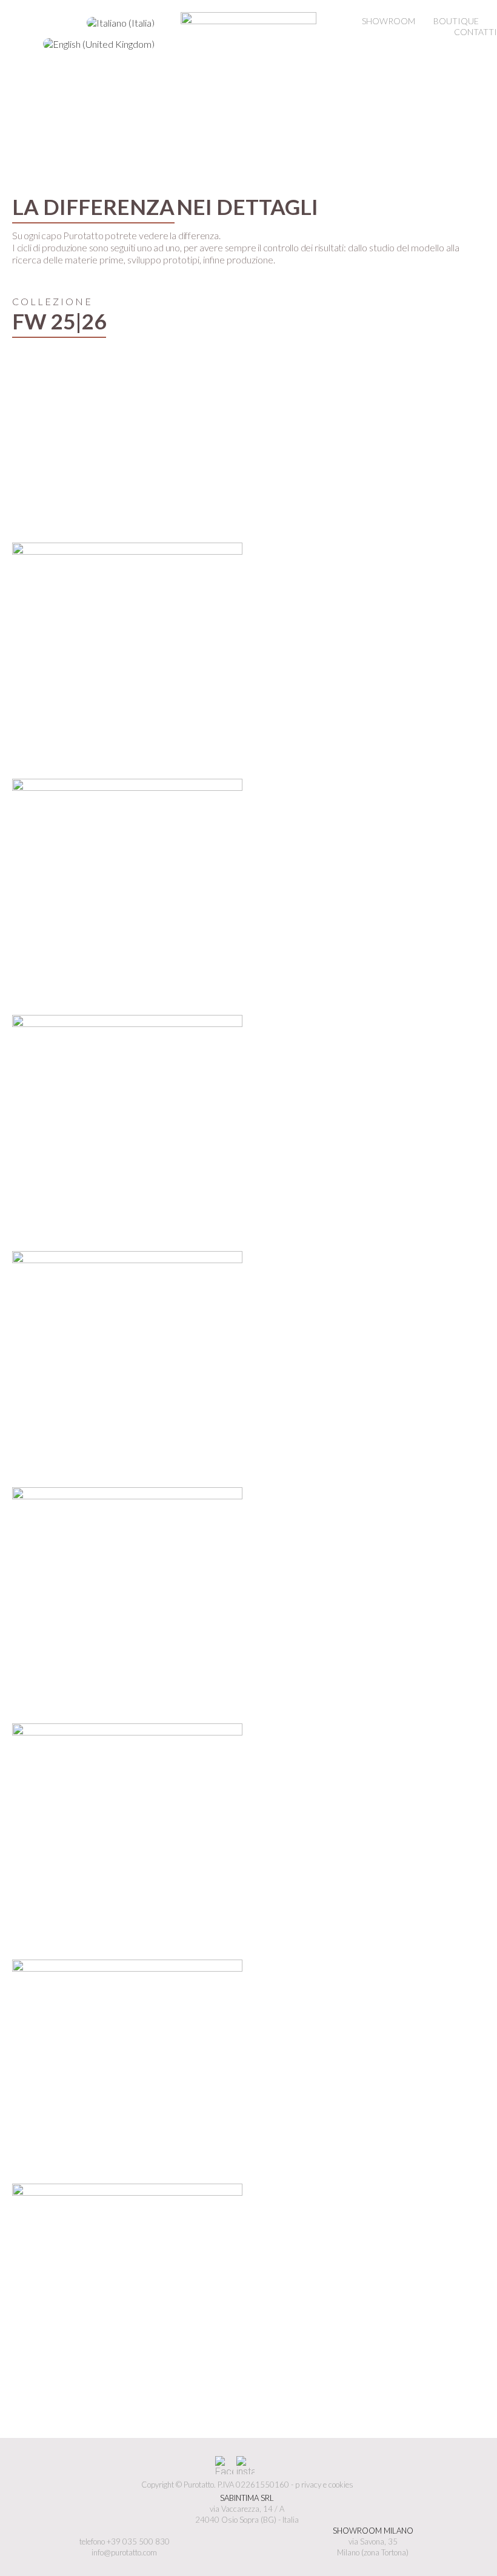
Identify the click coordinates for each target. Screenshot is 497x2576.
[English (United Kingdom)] (99, 44)
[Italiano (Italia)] (121, 23)
